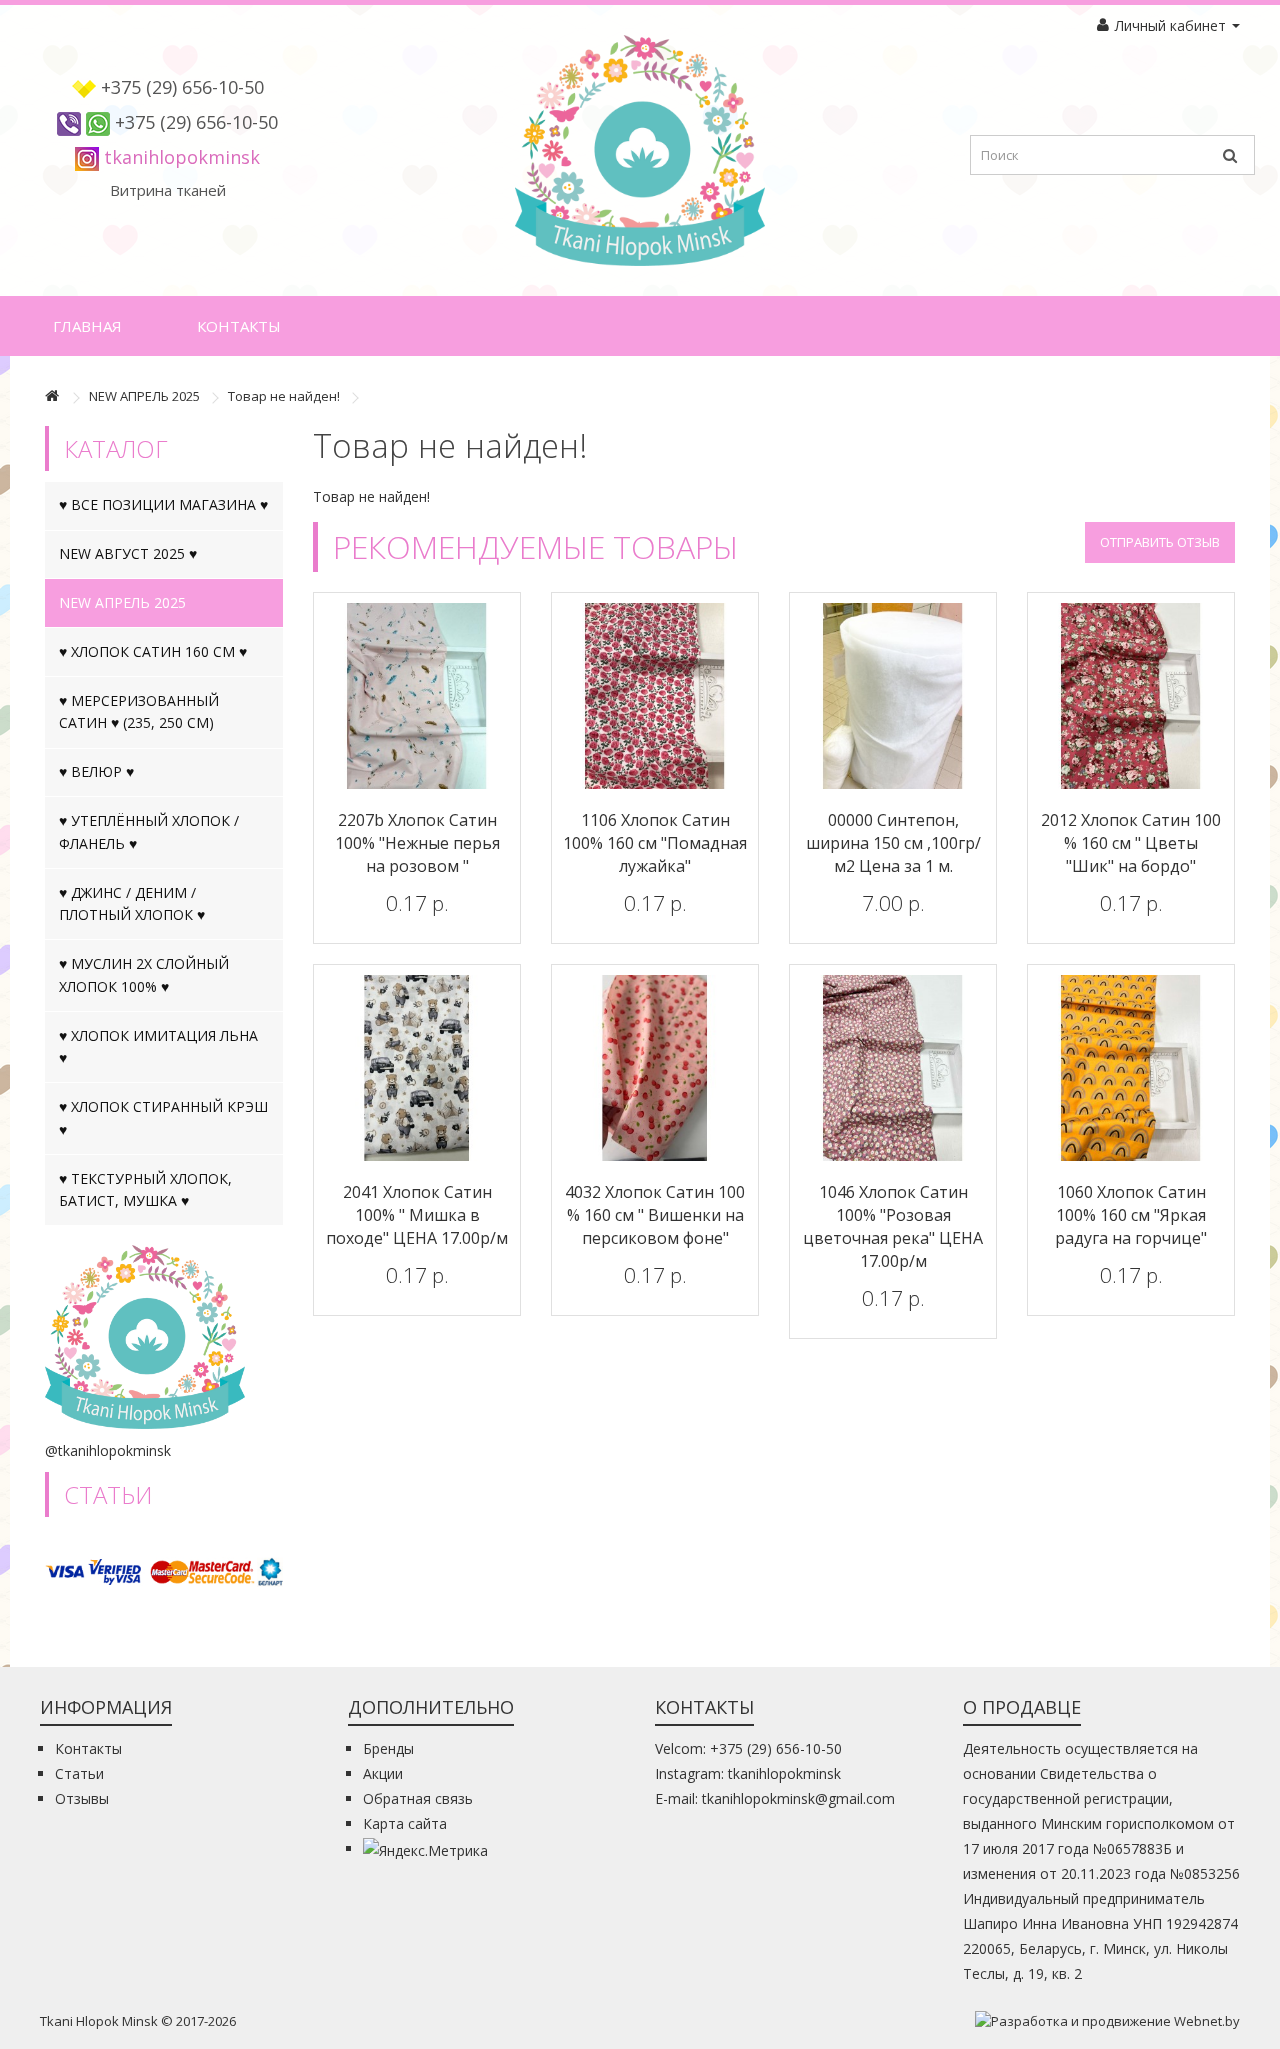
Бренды (388, 1748)
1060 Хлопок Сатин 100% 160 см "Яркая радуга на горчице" (1131, 1215)
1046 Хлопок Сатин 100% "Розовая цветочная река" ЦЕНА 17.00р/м (893, 1226)
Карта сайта (405, 1823)
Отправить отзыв (1160, 542)
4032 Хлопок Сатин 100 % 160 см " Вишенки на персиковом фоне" (655, 1215)
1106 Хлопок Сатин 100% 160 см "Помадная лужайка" (655, 843)
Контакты (239, 326)
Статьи (79, 1773)
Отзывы (82, 1798)
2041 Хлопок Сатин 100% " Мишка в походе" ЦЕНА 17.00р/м (417, 1215)
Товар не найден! (284, 396)
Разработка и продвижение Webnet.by (1115, 2021)
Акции (383, 1773)
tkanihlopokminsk (182, 157)
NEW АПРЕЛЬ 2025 (144, 396)
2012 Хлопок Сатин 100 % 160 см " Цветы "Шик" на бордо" (1131, 843)
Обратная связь (418, 1798)
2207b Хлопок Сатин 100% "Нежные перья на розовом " (417, 843)
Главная (87, 326)
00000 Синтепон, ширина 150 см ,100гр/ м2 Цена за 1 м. (893, 843)
